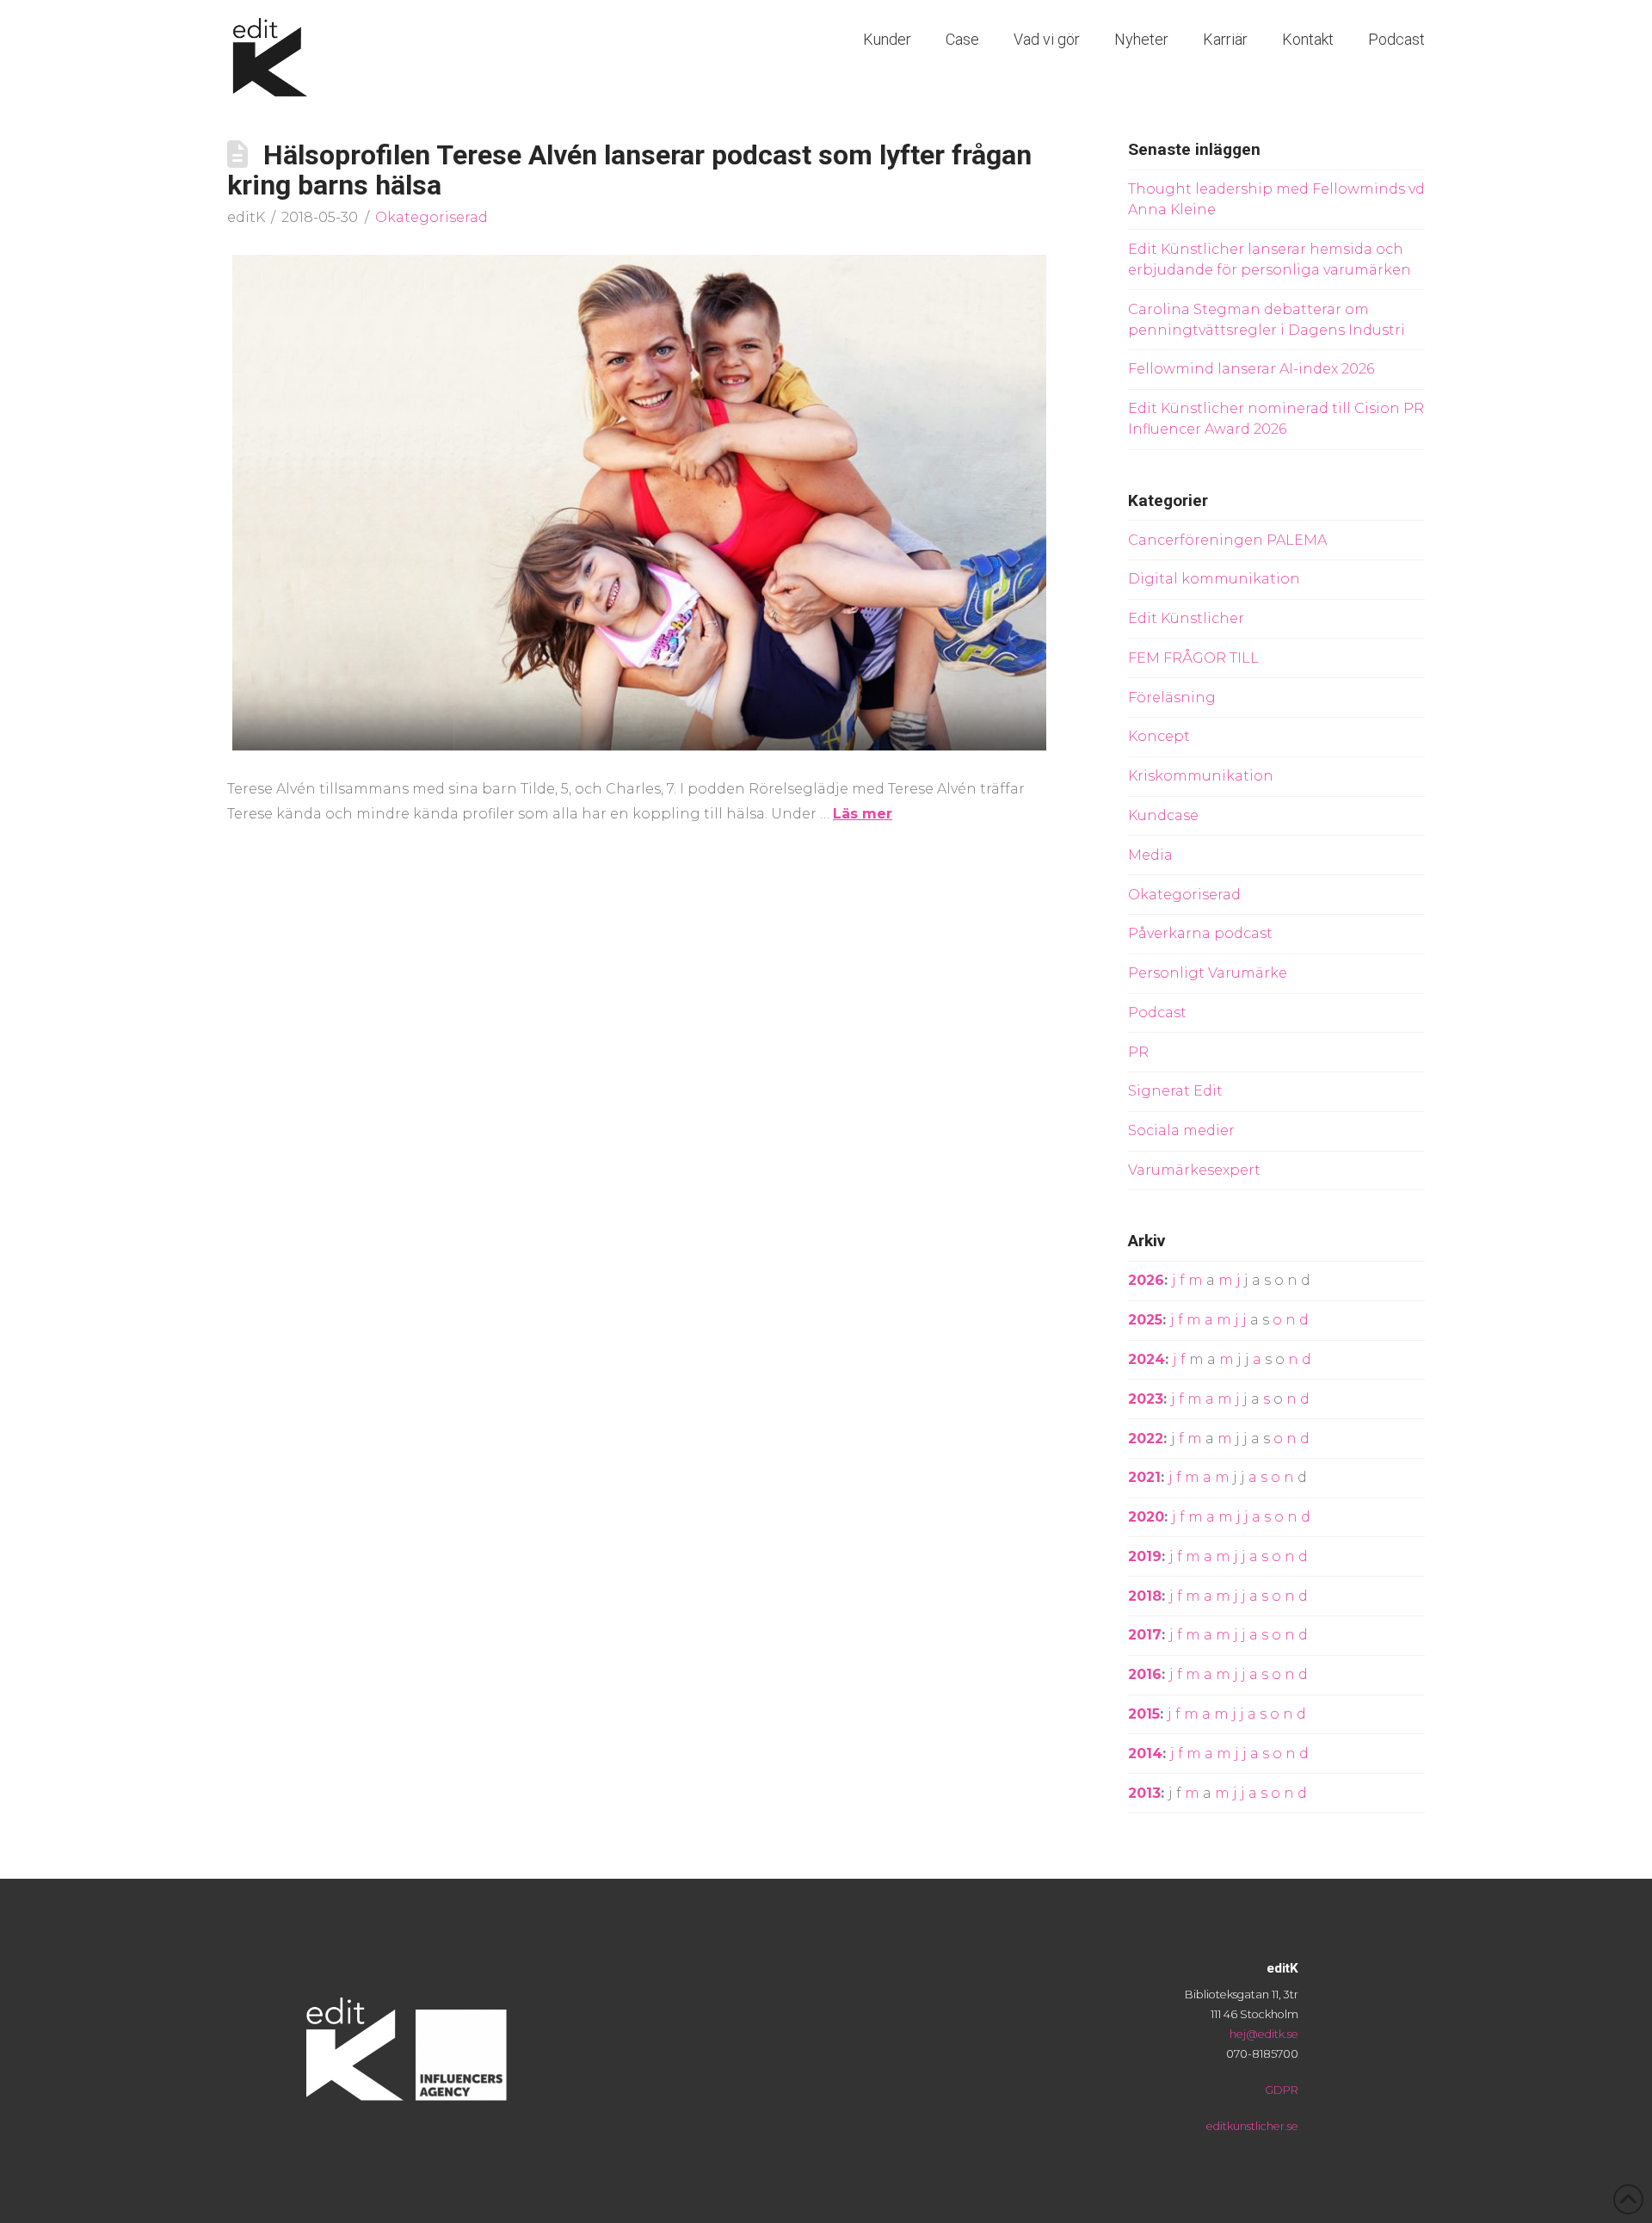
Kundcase (1163, 815)
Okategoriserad (431, 217)
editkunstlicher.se (1252, 2126)
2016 (1145, 1674)
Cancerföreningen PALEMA (1227, 540)
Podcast (1157, 1013)
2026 (1146, 1280)
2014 (1145, 1754)
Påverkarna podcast (1200, 933)
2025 (1145, 1320)
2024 (1147, 1359)
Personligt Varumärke (1208, 973)
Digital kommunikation (1214, 579)
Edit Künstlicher (1186, 618)
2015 (1144, 1714)
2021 (1144, 1477)
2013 (1144, 1793)
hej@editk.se (1264, 2034)
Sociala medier (1181, 1130)
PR (1138, 1052)
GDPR (1282, 2090)
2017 (1145, 1635)
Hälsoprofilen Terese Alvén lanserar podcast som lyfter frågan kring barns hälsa (629, 170)
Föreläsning (1172, 698)
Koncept (1159, 736)
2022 (1146, 1439)
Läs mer (863, 814)
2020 (1146, 1517)
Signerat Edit (1175, 1091)
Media (1150, 855)
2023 (1146, 1399)
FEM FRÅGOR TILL (1193, 658)
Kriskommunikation (1201, 776)
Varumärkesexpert (1194, 1170)
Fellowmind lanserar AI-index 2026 (1251, 369)
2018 (1145, 1596)
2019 (1145, 1556)
